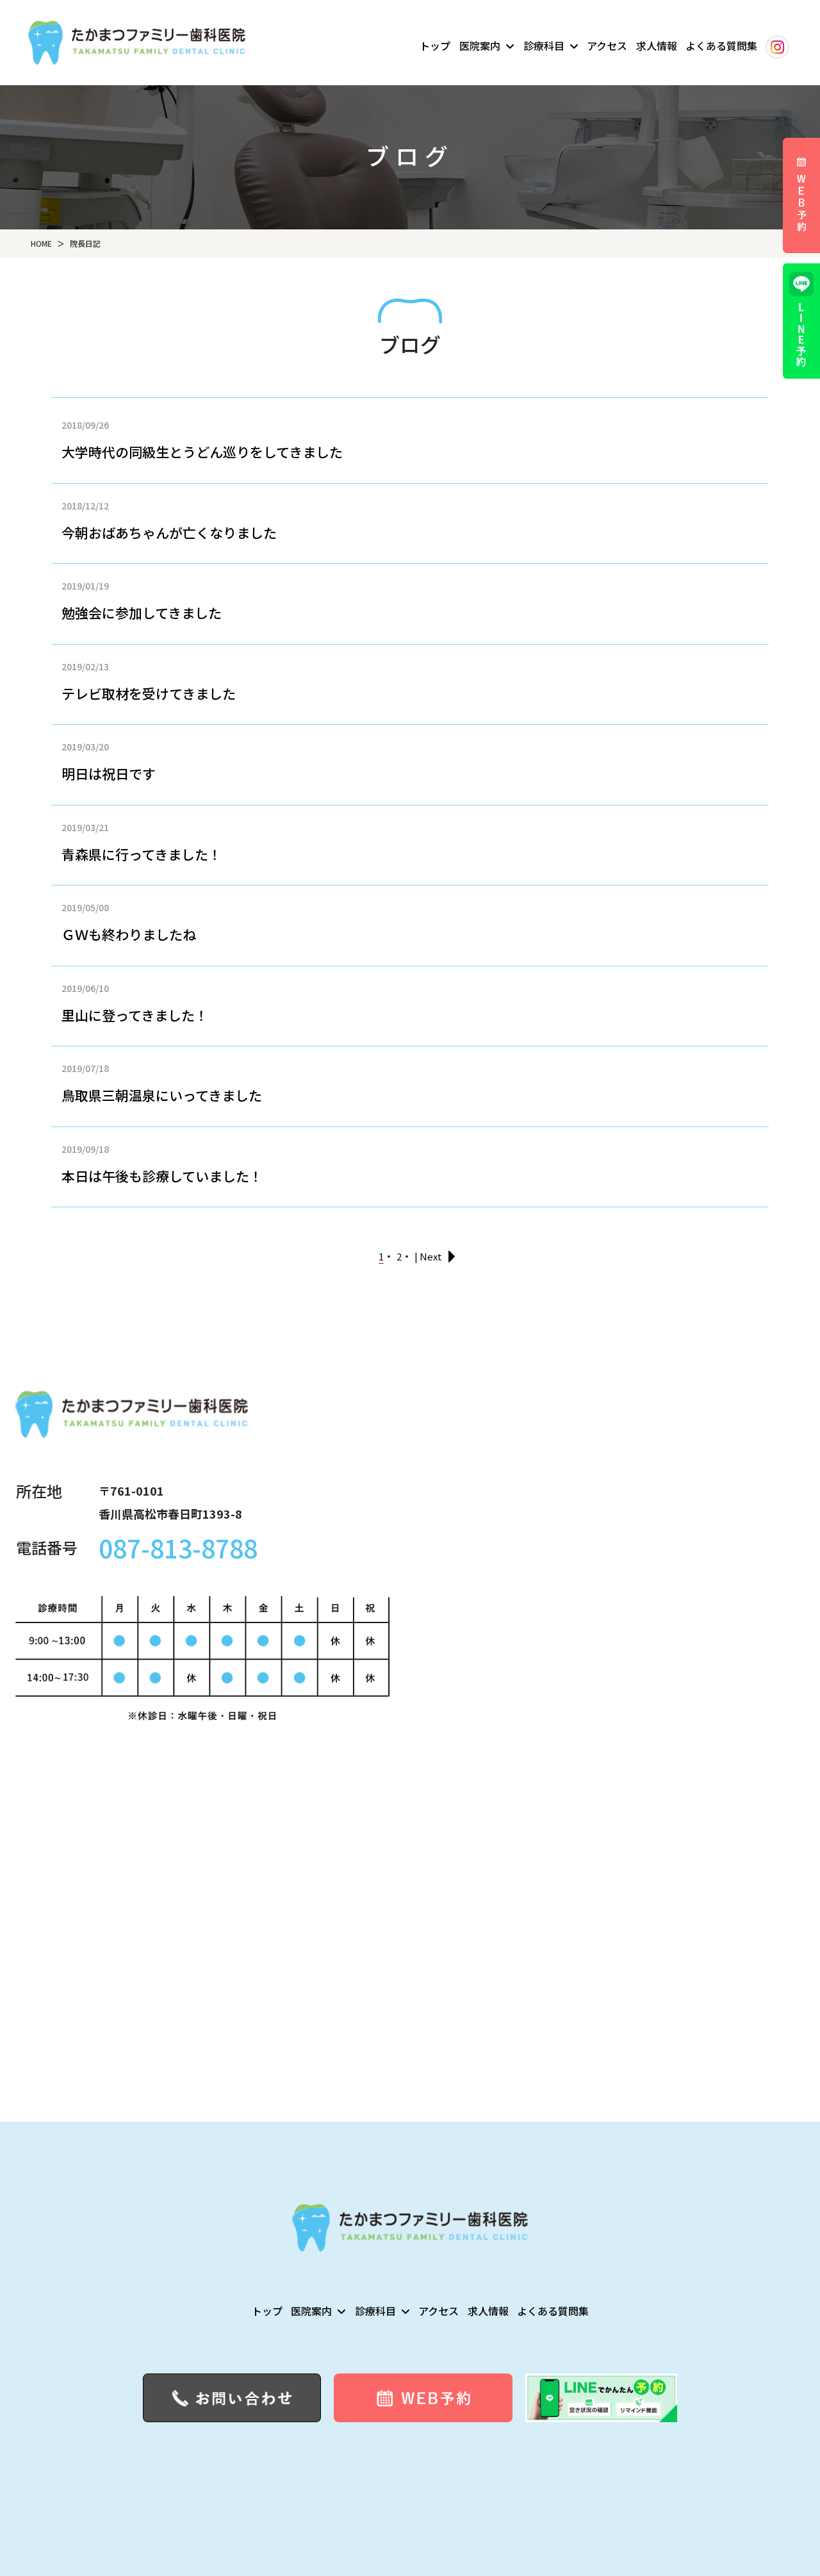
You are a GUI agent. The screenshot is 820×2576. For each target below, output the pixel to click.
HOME (41, 243)
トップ (435, 45)
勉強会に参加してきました (142, 613)
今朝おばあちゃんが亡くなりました (169, 533)
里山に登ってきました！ (135, 1015)
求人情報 (657, 45)
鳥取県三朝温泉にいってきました (162, 1095)
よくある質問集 (721, 45)
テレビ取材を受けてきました (149, 693)
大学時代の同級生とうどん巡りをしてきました (202, 452)
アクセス (607, 45)
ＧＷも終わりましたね (129, 934)
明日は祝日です (109, 773)
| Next (428, 1256)
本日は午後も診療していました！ (162, 1176)
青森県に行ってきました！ (142, 854)
